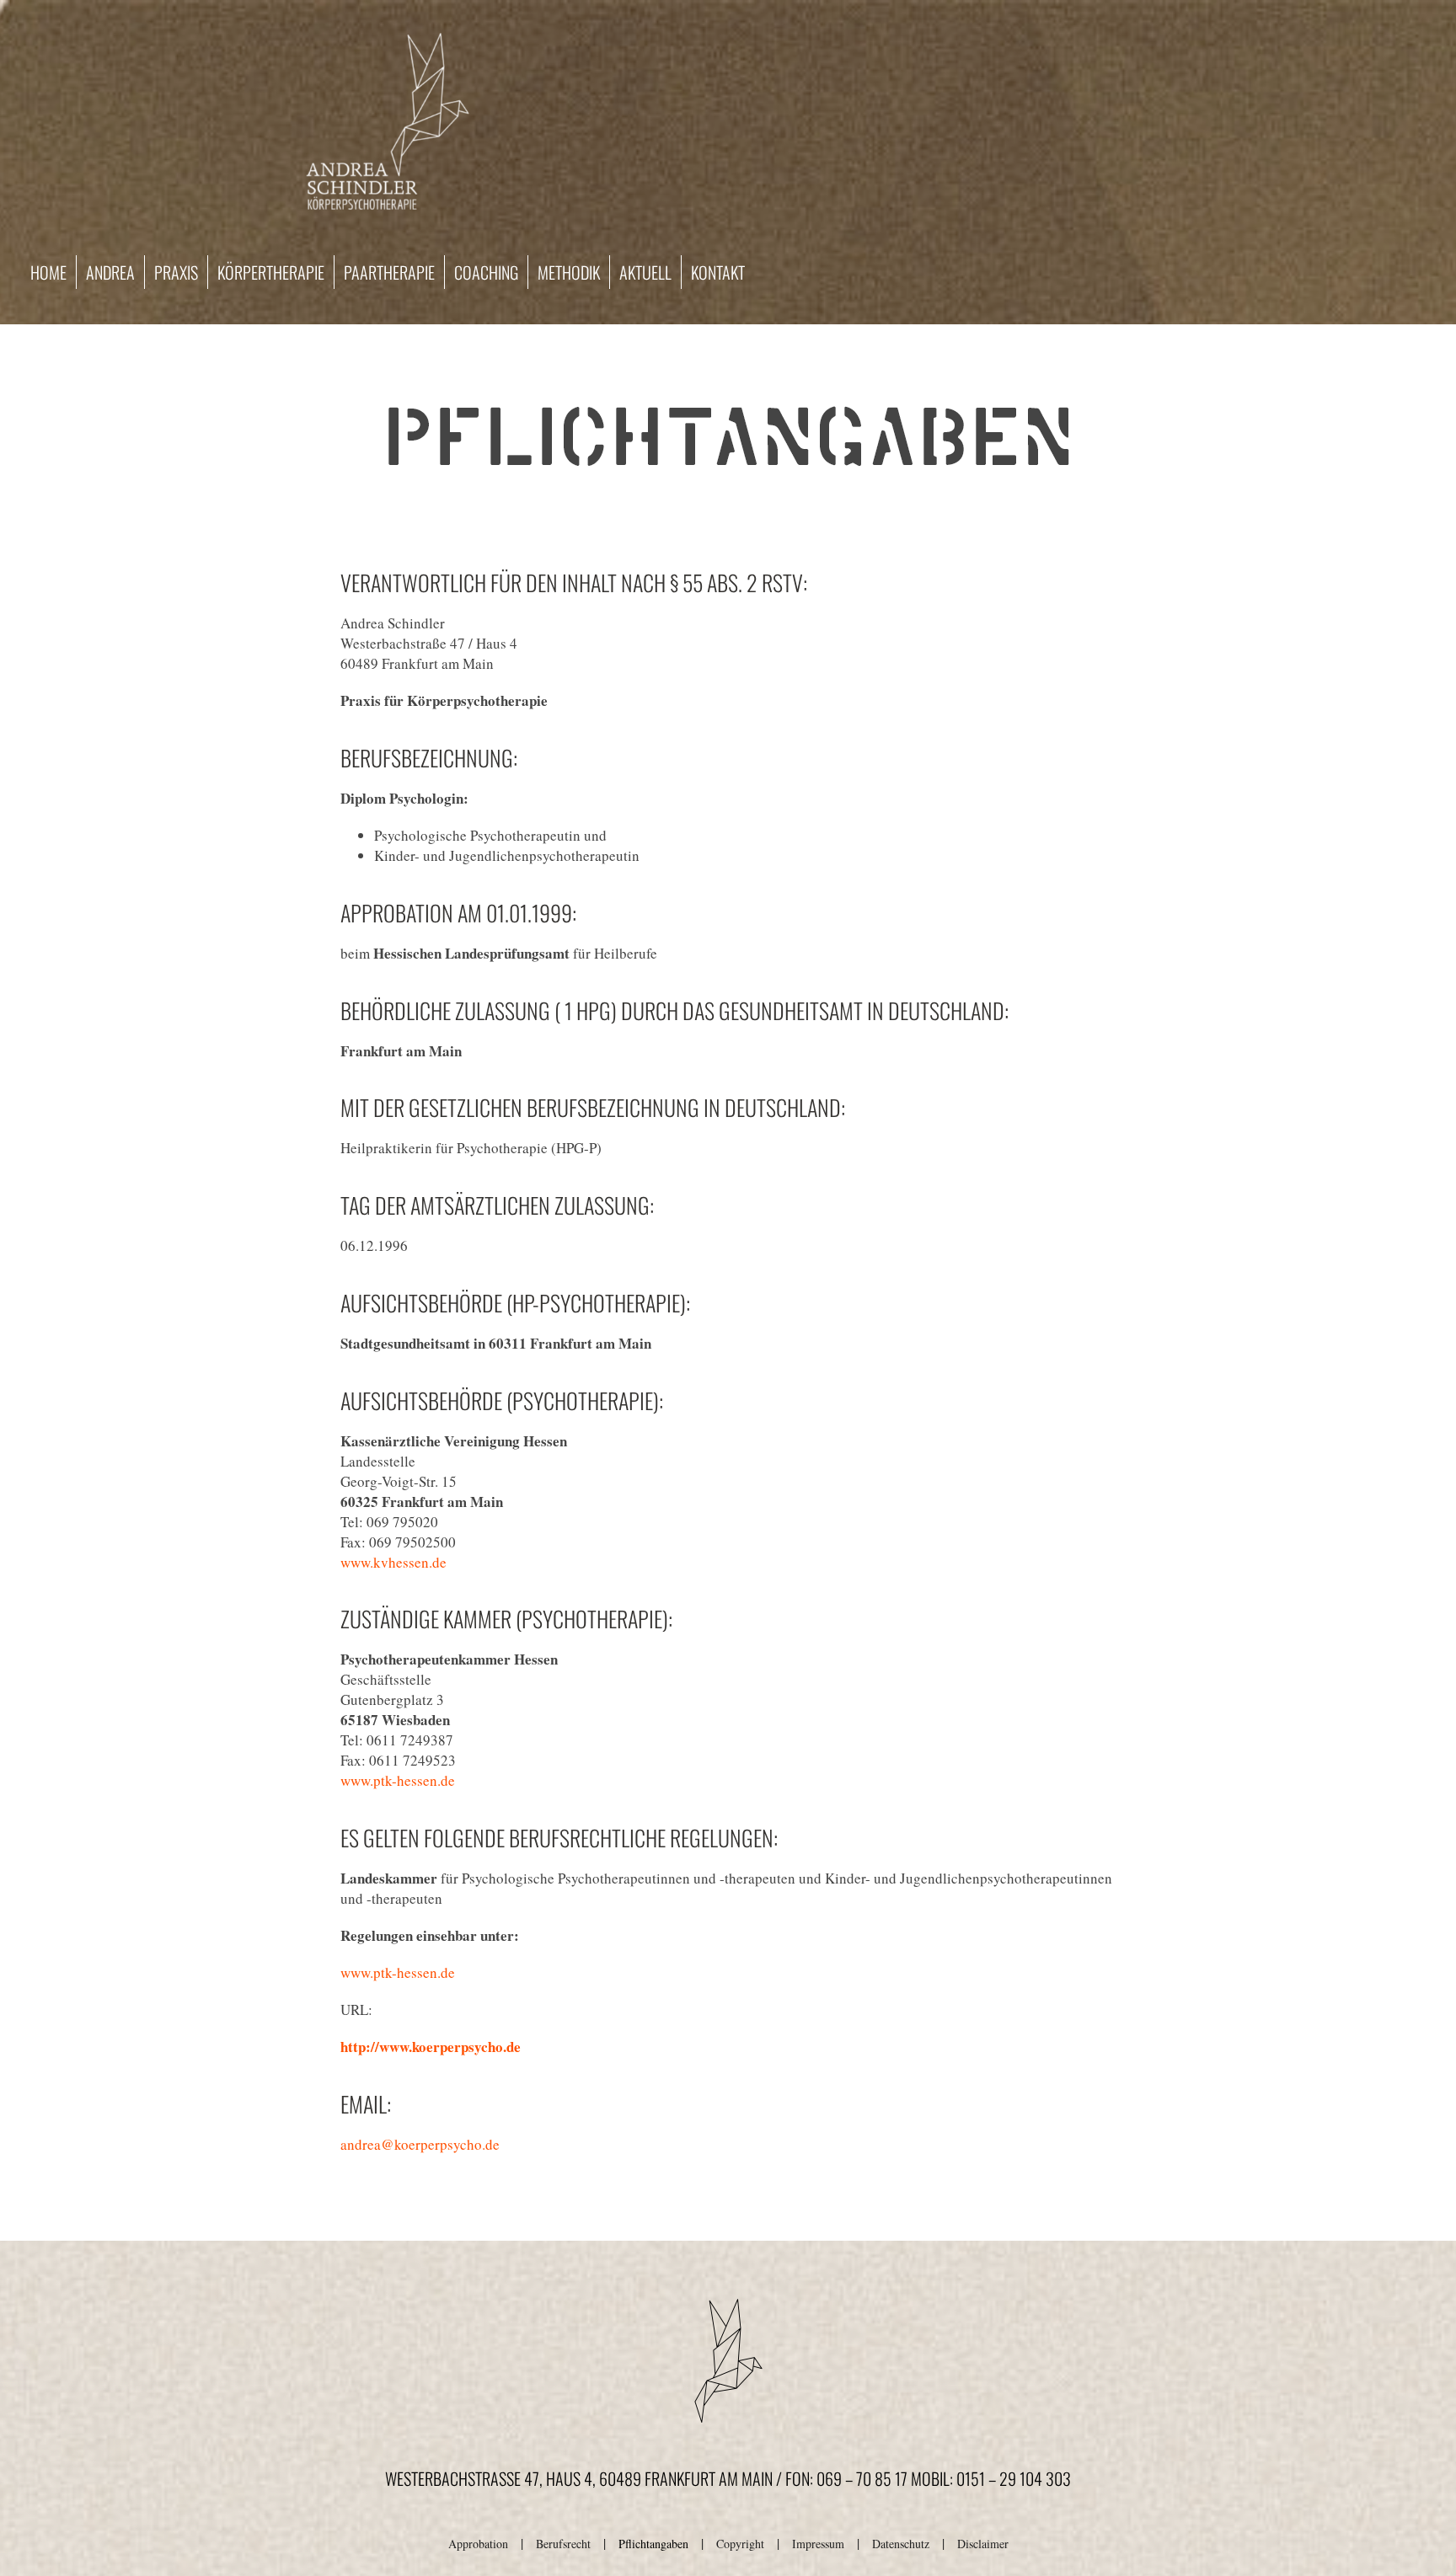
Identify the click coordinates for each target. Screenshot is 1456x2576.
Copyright (740, 2544)
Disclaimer (983, 2544)
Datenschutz (901, 2544)
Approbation (478, 2544)
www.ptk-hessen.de (398, 1780)
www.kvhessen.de (393, 1562)
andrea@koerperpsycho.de (420, 2144)
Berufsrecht (563, 2544)
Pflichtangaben (653, 2544)
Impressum (818, 2544)
